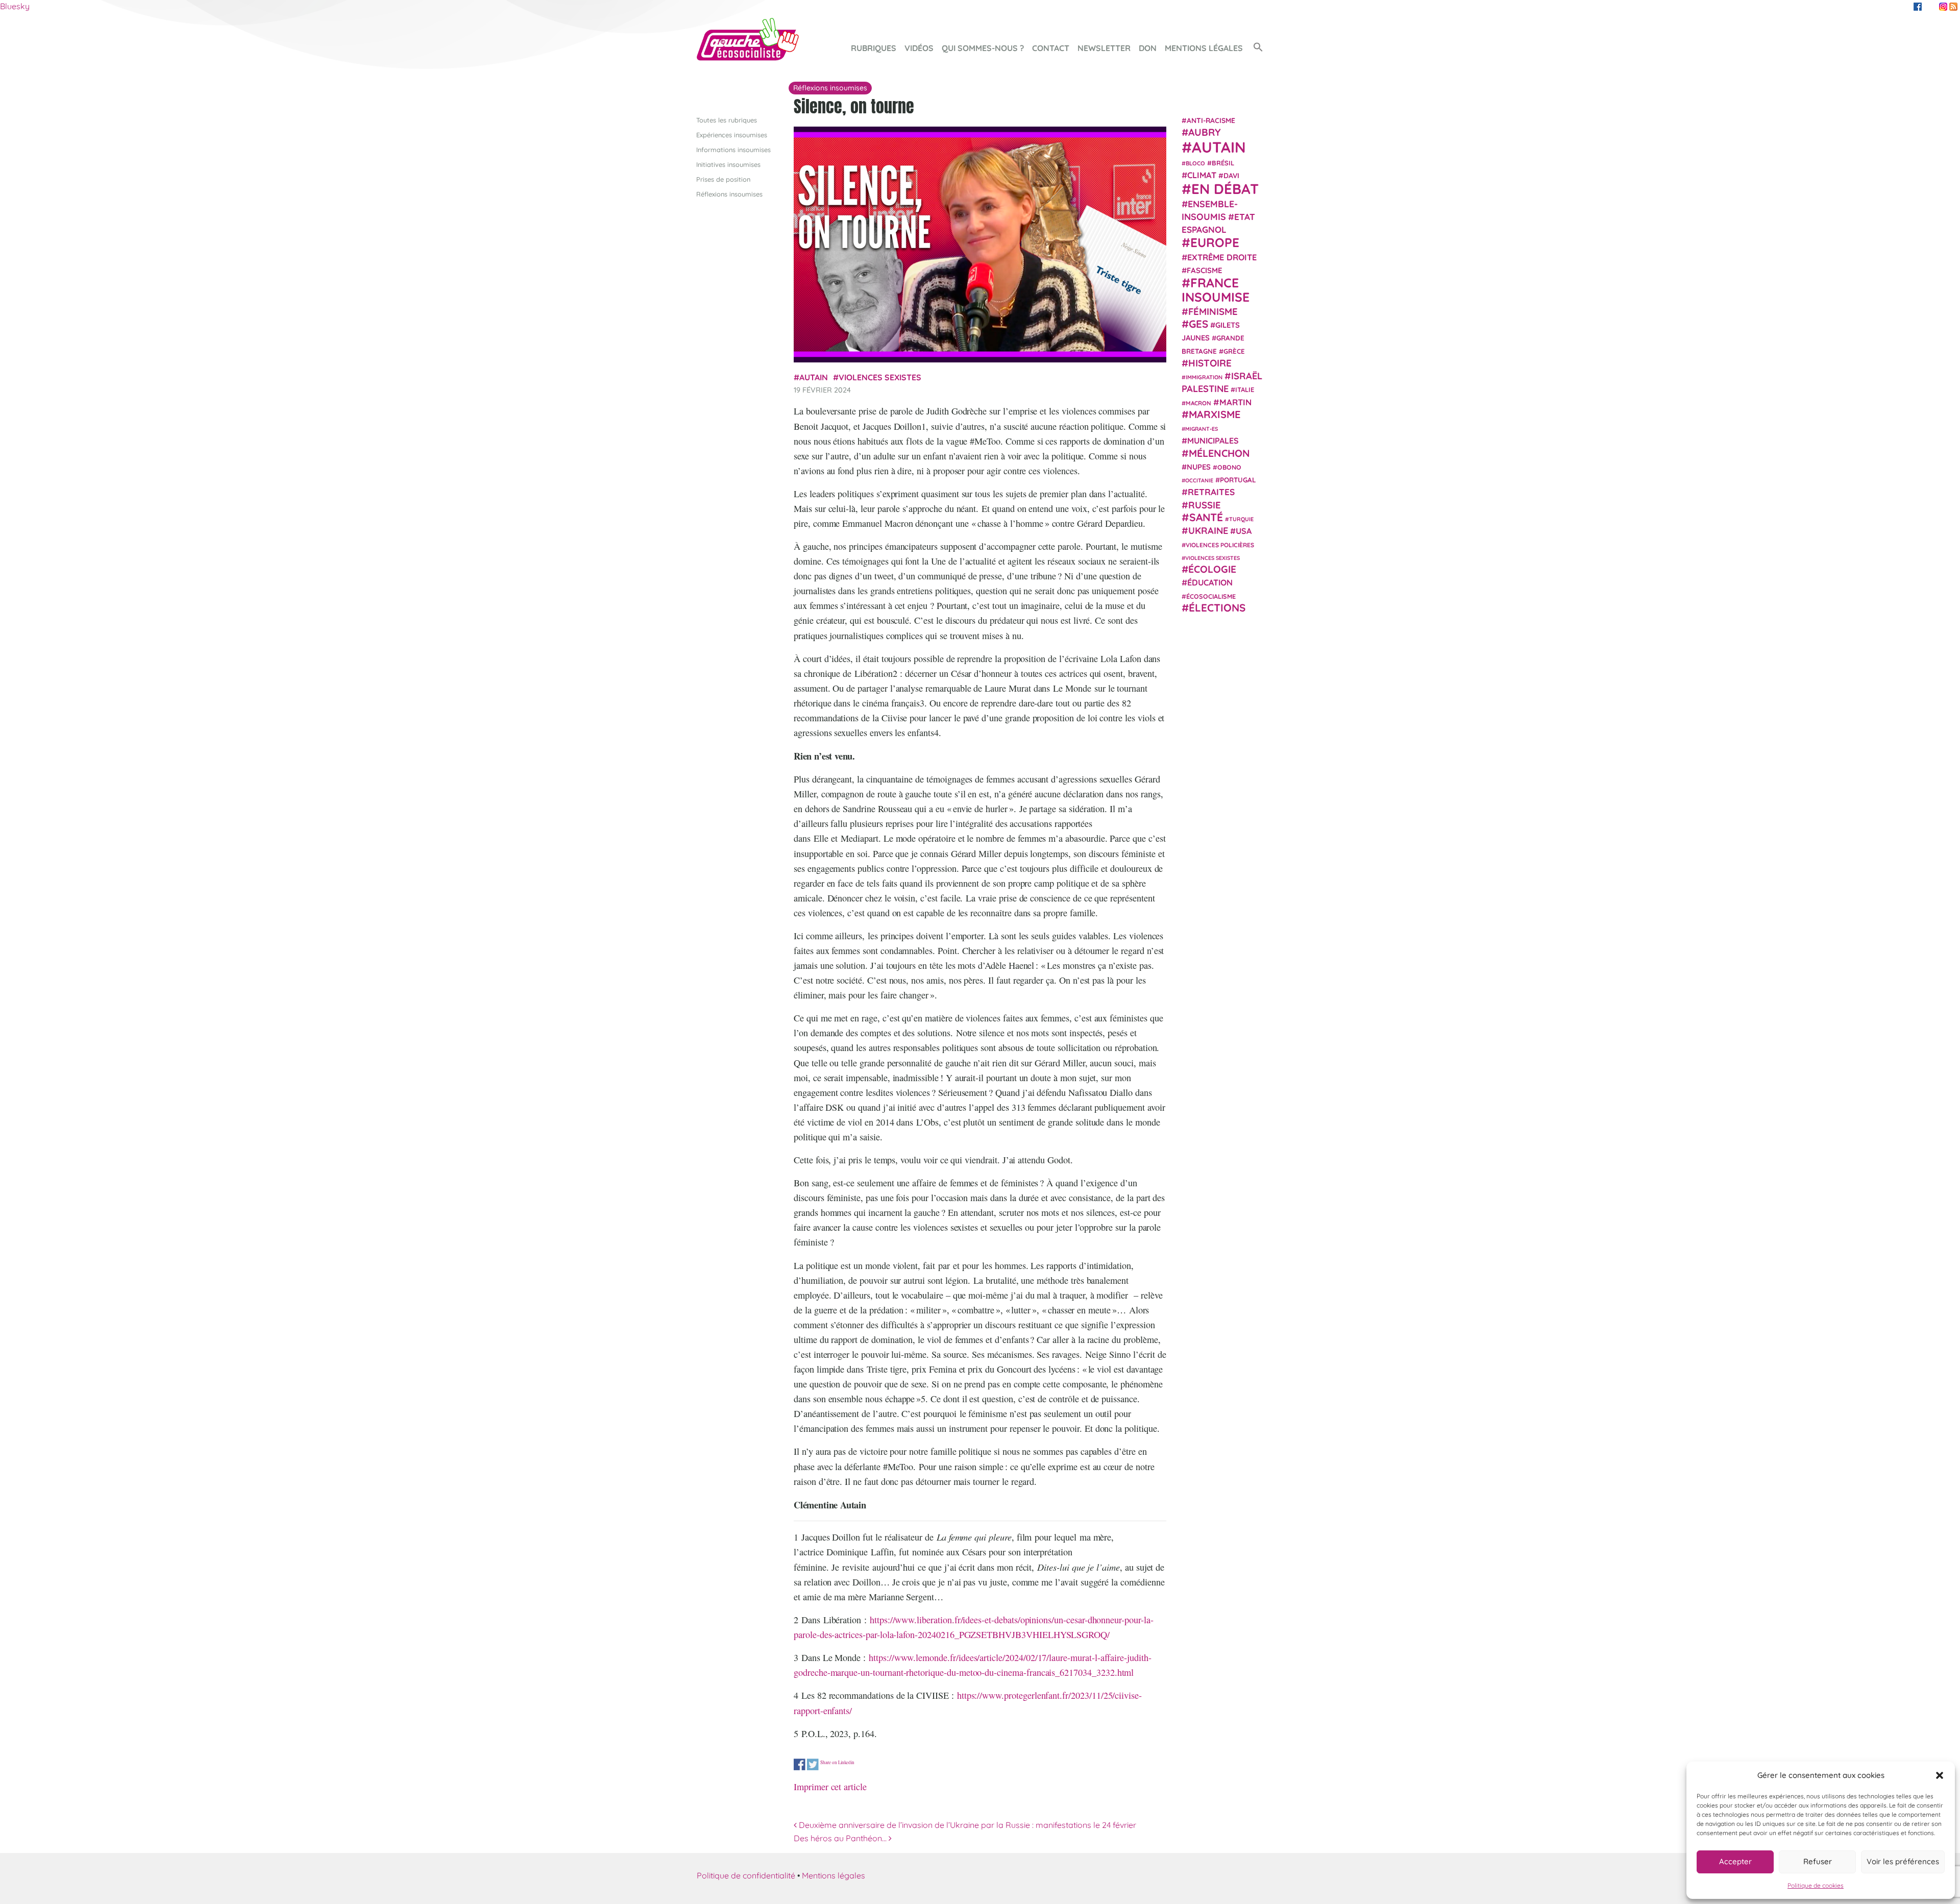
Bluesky (15, 6)
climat (1202, 175)
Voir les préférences (1903, 1861)
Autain (814, 377)
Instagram (1943, 7)
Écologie (1212, 569)
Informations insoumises (733, 150)
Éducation (1210, 582)
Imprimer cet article (830, 1787)
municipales (1213, 441)
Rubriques (874, 48)
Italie (1245, 389)
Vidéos (919, 48)
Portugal (1238, 480)
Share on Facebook (800, 1764)
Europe (1215, 242)
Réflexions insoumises (729, 194)
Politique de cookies (1816, 1885)
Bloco (1195, 163)
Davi (1231, 175)
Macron (1198, 402)
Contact (1051, 48)
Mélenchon (1219, 453)
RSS (1953, 7)
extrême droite (1222, 257)
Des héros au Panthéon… (841, 1838)
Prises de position (723, 179)
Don (1148, 48)
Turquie (1241, 519)
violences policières (1220, 544)
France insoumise (1216, 290)
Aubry (1205, 132)
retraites (1211, 492)
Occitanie (1199, 480)
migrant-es (1202, 429)
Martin (1235, 401)
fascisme (1205, 270)
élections (1217, 607)
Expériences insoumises (732, 135)
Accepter (1735, 1861)
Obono (1229, 467)
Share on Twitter (813, 1764)
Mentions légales (1204, 48)
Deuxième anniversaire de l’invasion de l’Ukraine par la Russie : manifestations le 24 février (966, 1825)
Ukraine (1208, 531)
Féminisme (1213, 311)
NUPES (1199, 467)
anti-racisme (1211, 120)
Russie (1205, 505)
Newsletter (1104, 48)
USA (1244, 531)
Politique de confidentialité (746, 1875)
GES (1198, 324)
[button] (1940, 1775)
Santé (1206, 517)
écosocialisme (1211, 596)
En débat (1225, 189)
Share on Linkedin (837, 1762)
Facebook (1918, 7)
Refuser (1818, 1861)
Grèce (1234, 351)
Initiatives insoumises (728, 164)
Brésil (1223, 162)
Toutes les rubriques (727, 120)
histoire (1210, 362)
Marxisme (1215, 414)
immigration (1204, 377)
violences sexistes (880, 377)
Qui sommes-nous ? (983, 48)
